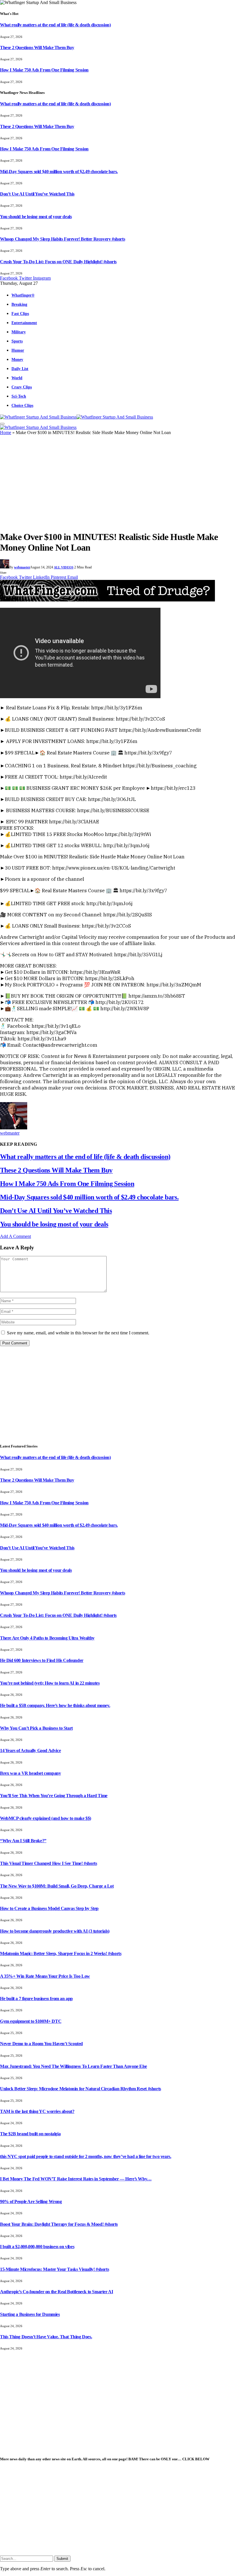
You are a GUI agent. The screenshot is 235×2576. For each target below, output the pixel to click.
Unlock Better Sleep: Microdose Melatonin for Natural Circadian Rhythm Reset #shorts (81, 2089)
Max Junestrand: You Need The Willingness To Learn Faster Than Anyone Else (74, 2066)
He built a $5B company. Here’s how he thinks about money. (55, 1705)
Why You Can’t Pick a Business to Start (36, 1728)
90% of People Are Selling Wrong (31, 2201)
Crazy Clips (22, 387)
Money (17, 359)
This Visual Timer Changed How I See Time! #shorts (48, 1863)
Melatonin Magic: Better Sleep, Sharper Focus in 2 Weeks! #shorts (61, 1953)
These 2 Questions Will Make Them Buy (37, 48)
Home (6, 432)
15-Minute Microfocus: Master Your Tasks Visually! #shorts (54, 2269)
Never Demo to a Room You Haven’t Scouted (41, 2044)
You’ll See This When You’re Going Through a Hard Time (54, 1796)
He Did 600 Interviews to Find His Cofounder (42, 1660)
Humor (18, 350)
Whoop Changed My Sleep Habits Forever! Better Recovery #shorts (62, 239)
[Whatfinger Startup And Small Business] (77, 417)
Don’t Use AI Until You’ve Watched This (37, 194)
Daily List (20, 369)
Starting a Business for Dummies (30, 2314)
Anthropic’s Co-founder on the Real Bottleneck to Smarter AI (56, 2292)
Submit (62, 2559)
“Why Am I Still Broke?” (23, 1841)
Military (19, 332)
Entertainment (24, 323)
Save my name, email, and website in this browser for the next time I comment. (78, 1333)
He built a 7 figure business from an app (36, 1999)
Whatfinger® (23, 295)
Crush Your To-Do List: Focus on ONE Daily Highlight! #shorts (58, 262)
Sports (17, 341)
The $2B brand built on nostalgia (30, 2134)
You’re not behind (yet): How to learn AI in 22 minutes (50, 1683)
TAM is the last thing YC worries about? (37, 2111)
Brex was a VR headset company (30, 1773)
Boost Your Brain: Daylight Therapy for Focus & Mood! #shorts (59, 2224)
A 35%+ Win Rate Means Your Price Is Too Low (45, 1976)
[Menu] (2, 424)
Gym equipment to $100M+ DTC (31, 2021)
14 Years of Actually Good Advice (30, 1750)
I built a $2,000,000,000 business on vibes (37, 2247)
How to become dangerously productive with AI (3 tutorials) (55, 1931)
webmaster (22, 567)
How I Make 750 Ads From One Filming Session (44, 70)
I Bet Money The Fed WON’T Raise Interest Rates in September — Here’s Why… (76, 2179)
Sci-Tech (19, 396)
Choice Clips (22, 405)
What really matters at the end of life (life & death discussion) (55, 25)
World (17, 378)
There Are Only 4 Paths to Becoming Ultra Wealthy (47, 1638)
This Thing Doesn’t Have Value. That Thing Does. (46, 2337)
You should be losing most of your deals (36, 217)
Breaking (19, 304)
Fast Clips (20, 313)
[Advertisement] (117, 485)
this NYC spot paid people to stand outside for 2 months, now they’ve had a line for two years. (86, 2156)
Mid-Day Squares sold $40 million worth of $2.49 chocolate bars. (59, 172)
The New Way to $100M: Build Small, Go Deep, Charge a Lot (57, 1886)
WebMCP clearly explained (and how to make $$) (46, 1818)
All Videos (64, 567)
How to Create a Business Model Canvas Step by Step (49, 1908)
